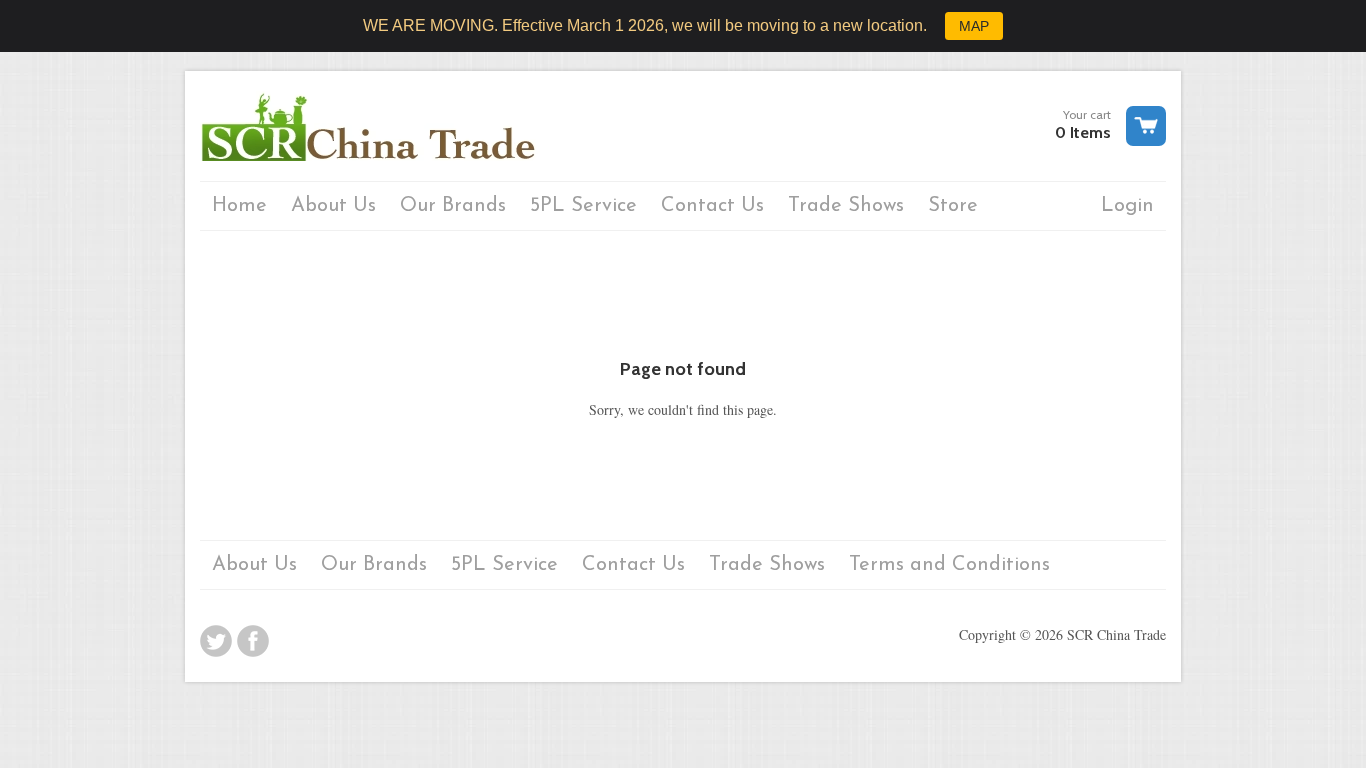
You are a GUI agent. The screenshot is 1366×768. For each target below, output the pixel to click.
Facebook (253, 641)
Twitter (216, 641)
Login (1127, 206)
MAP (974, 26)
